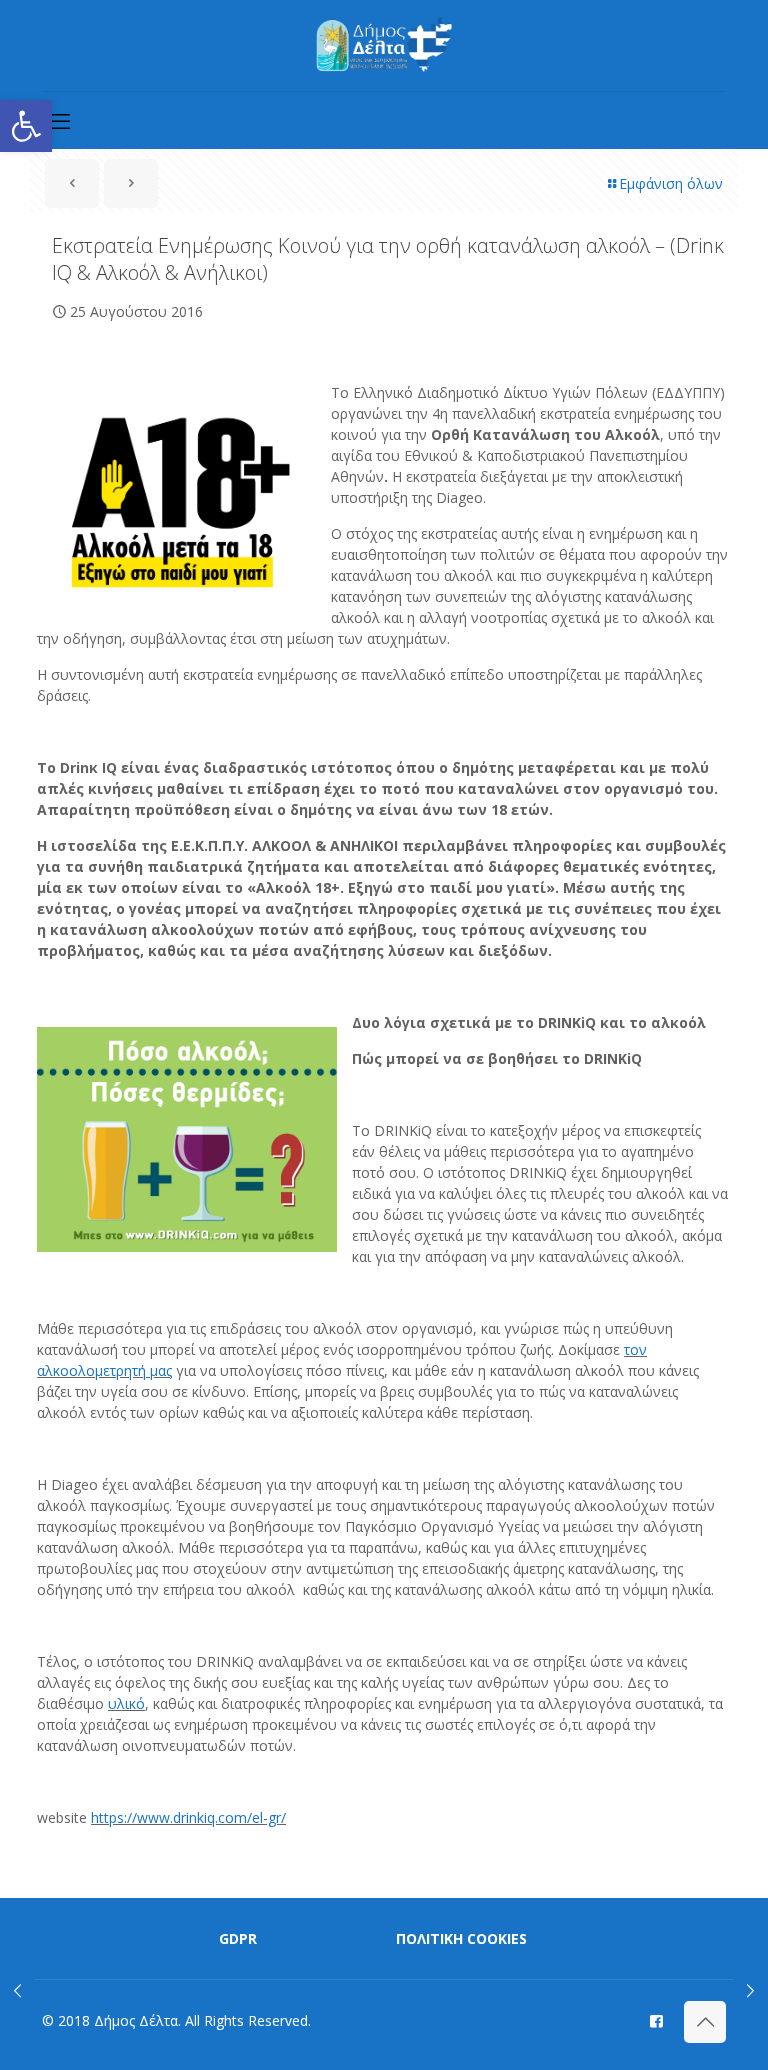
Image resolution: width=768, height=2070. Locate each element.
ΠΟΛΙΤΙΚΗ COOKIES (461, 1938)
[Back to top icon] (705, 2022)
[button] (26, 126)
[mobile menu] (59, 120)
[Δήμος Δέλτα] (384, 45)
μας (159, 1370)
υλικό (126, 1703)
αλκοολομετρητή (91, 1370)
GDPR (238, 1938)
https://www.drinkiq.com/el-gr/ (188, 1817)
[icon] (656, 2020)
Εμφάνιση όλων (671, 183)
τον (635, 1349)
